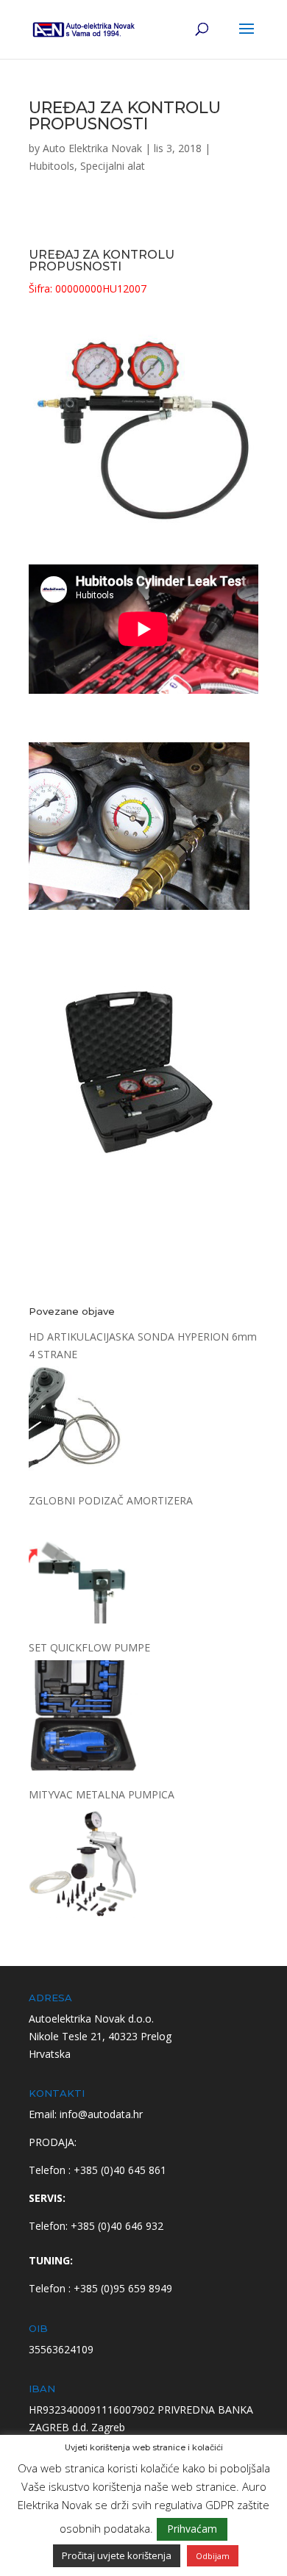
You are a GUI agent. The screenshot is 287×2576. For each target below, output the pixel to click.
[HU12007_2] (139, 936)
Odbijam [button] (213, 2556)
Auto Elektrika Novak (92, 148)
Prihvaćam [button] (192, 2529)
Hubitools (52, 166)
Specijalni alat (113, 166)
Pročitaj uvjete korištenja (117, 2555)
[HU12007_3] (139, 1183)
